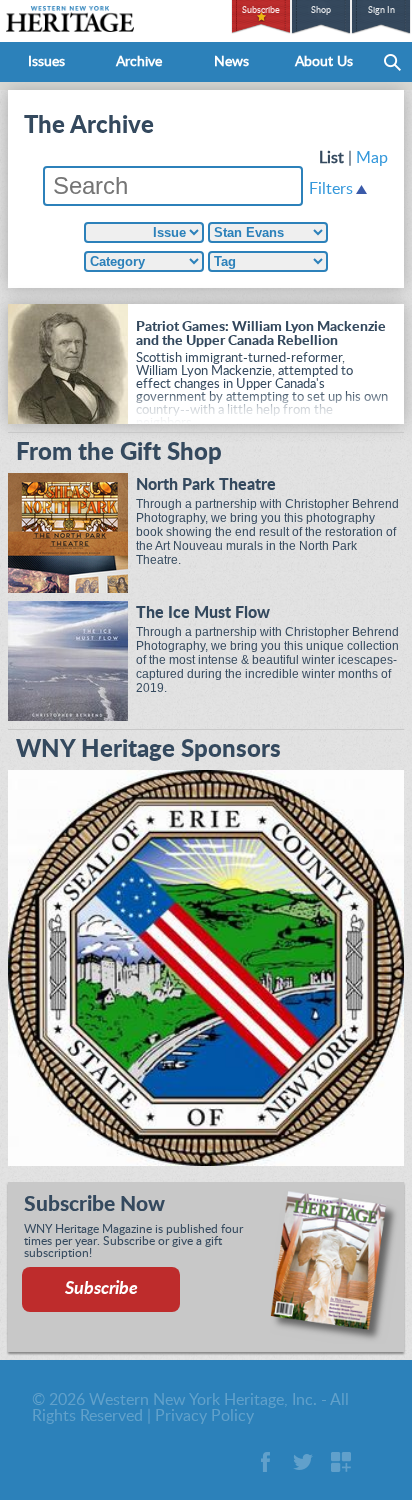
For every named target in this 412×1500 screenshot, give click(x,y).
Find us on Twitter (303, 1462)
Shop (321, 10)
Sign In (381, 10)
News (231, 62)
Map (372, 158)
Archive (139, 62)
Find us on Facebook (265, 1462)
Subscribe (261, 10)
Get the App (341, 1462)
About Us (324, 62)
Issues (46, 62)
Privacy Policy (204, 1416)
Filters (331, 189)
